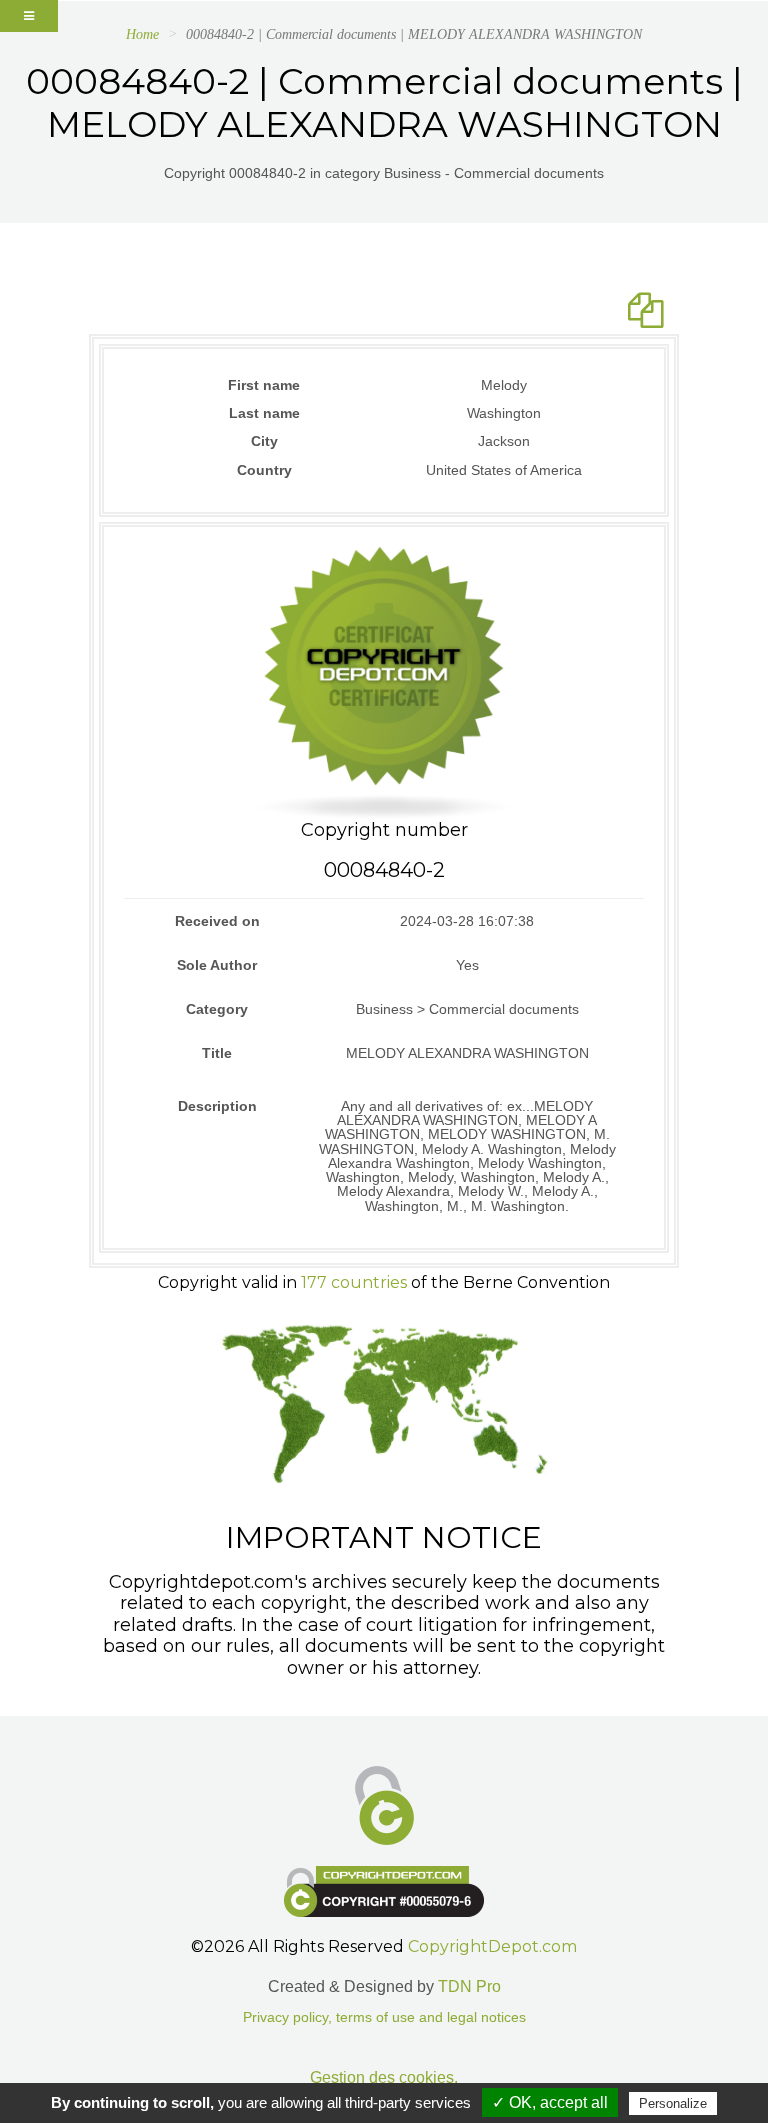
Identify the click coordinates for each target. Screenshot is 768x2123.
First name (264, 385)
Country (264, 470)
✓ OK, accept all (550, 2102)
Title (217, 1053)
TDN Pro (469, 1986)
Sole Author (217, 965)
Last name (264, 413)
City (264, 441)
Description (217, 1106)
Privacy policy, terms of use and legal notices (384, 2017)
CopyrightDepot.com (492, 1946)
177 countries (354, 1282)
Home (142, 34)
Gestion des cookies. (384, 2077)
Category (217, 1009)
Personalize (673, 2103)
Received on (217, 921)
